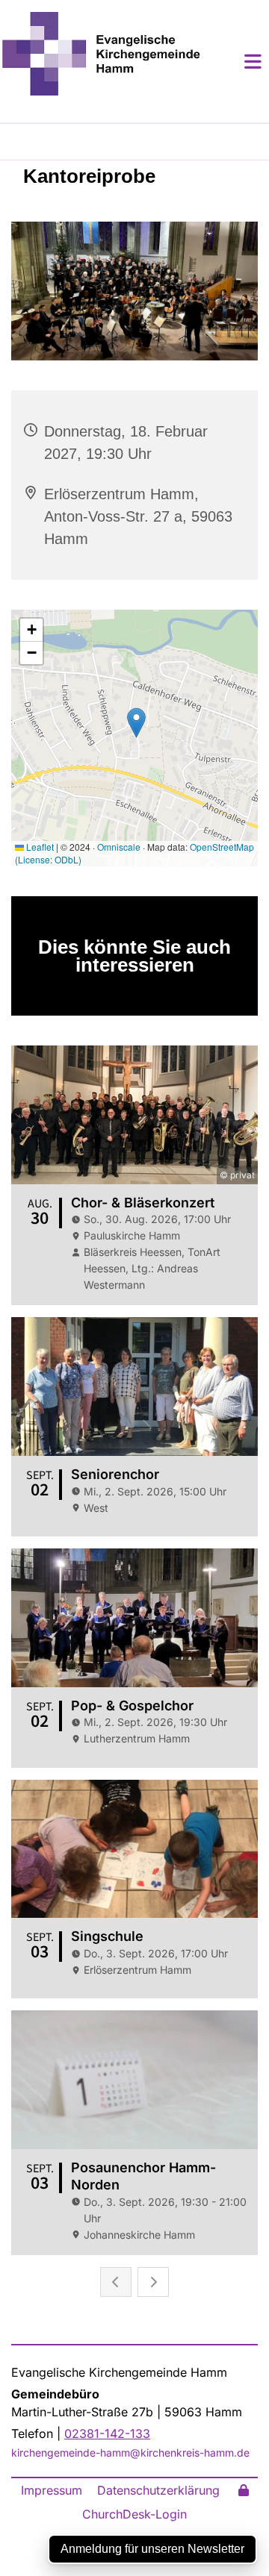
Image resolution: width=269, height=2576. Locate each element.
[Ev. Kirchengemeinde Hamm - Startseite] (101, 54)
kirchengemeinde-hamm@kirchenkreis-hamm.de (130, 2452)
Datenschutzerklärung (158, 2490)
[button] (235, 61)
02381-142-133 (107, 2433)
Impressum (52, 2490)
